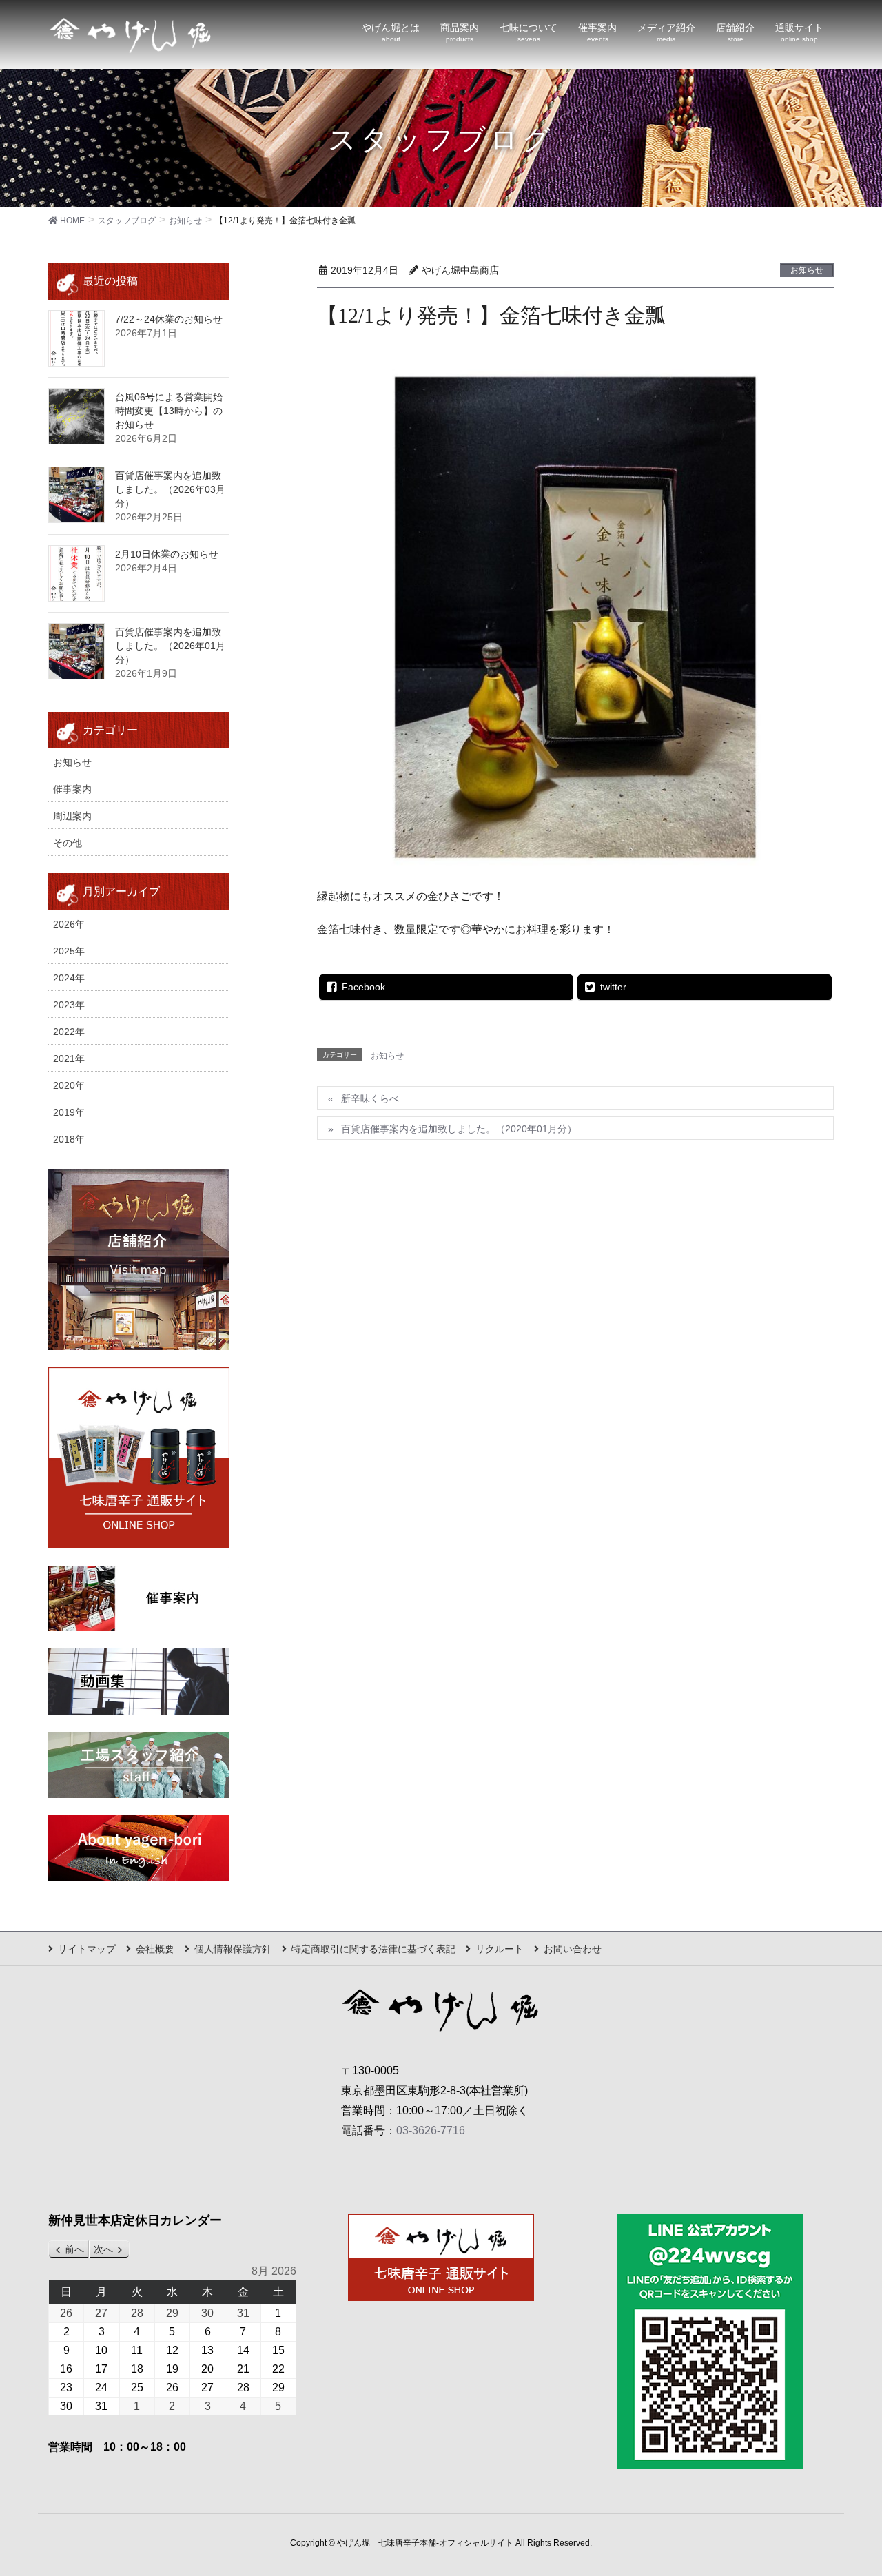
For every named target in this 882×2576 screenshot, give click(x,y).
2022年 (69, 1032)
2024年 (69, 978)
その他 (68, 843)
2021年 (69, 1059)
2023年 (69, 1005)
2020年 (69, 1085)
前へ (74, 2249)
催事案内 (72, 789)
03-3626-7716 (431, 2130)
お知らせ (807, 270)
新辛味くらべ (370, 1098)
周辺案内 (72, 816)
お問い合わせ (573, 1949)
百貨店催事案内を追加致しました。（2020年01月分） (459, 1129)
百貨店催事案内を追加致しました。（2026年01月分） (170, 646)
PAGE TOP (848, 2486)
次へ (103, 2249)
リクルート (500, 1949)
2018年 (69, 1139)
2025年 (69, 951)
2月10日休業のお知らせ (167, 554)
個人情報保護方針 (233, 1949)
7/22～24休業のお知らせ (169, 319)
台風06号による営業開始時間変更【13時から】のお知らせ (169, 411)
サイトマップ (87, 1949)
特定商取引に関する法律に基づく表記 (373, 1949)
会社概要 (155, 1949)
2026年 (69, 924)
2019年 (69, 1112)
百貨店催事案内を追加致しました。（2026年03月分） (170, 489)
